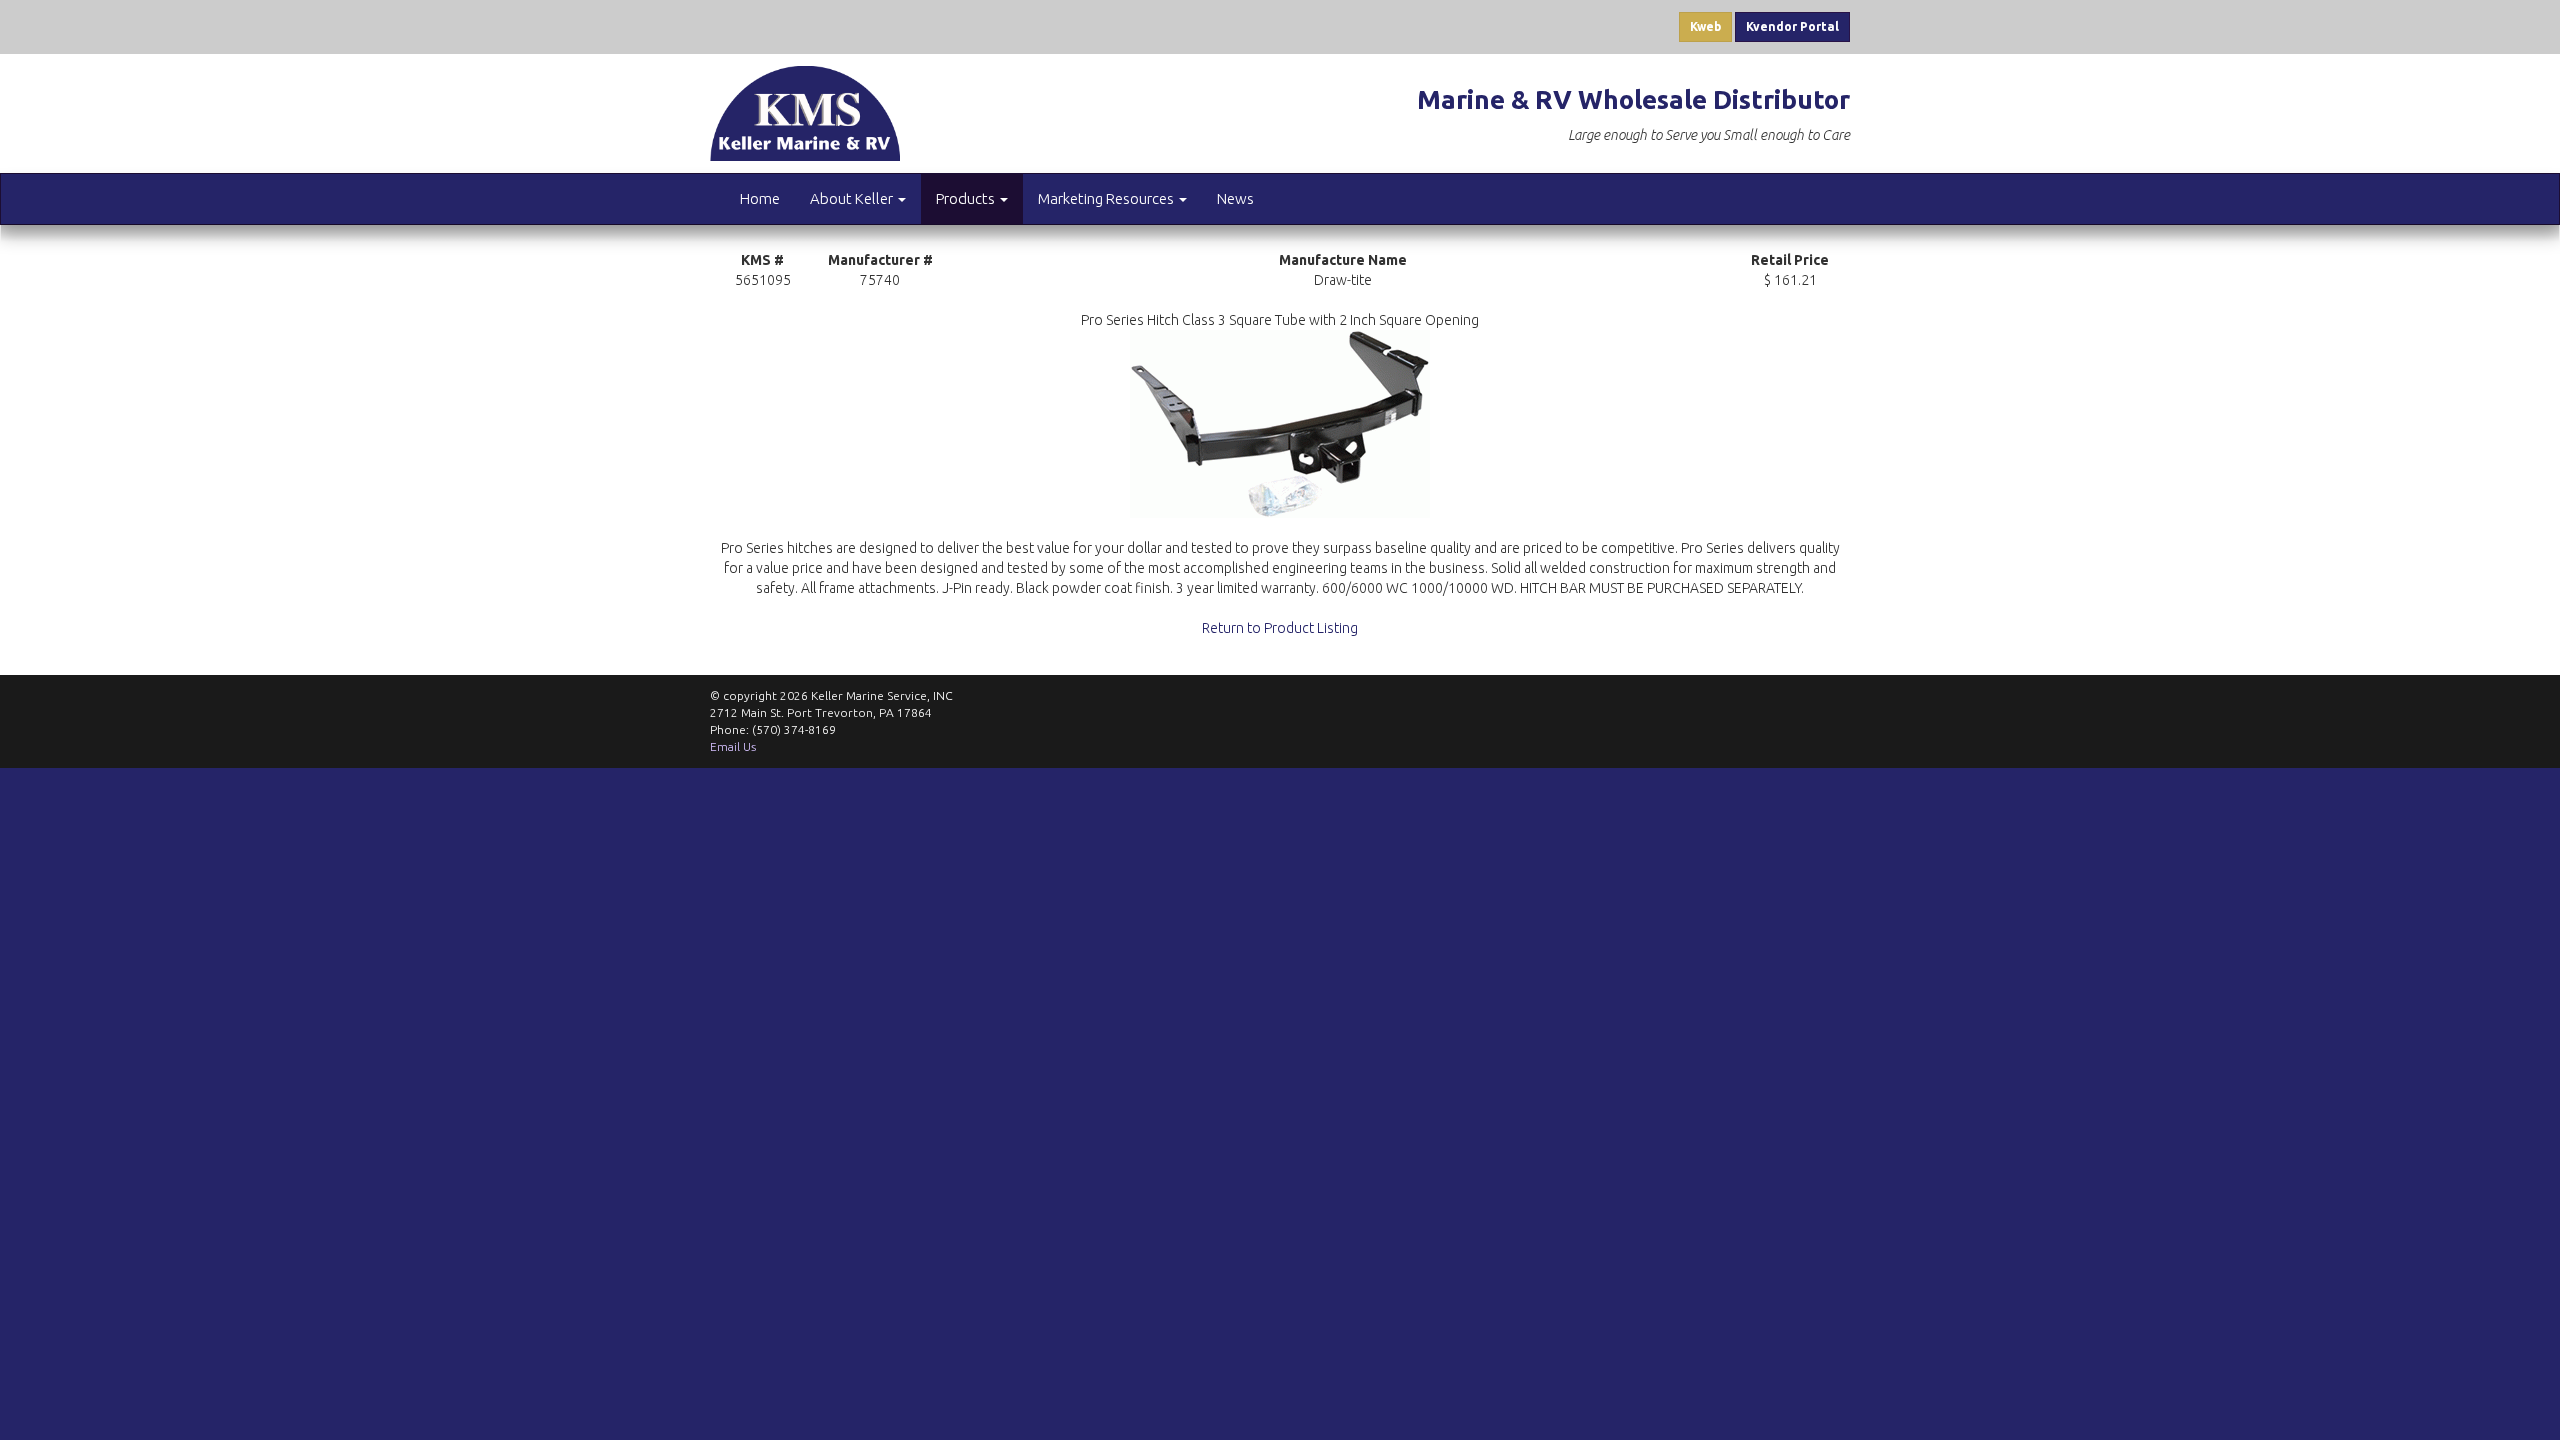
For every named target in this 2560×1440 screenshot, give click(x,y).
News (1235, 198)
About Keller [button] (853, 198)
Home (760, 198)
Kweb (1705, 26)
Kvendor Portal (1792, 26)
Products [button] (967, 198)
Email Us (733, 746)
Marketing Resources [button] (1107, 198)
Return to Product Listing (1280, 628)
